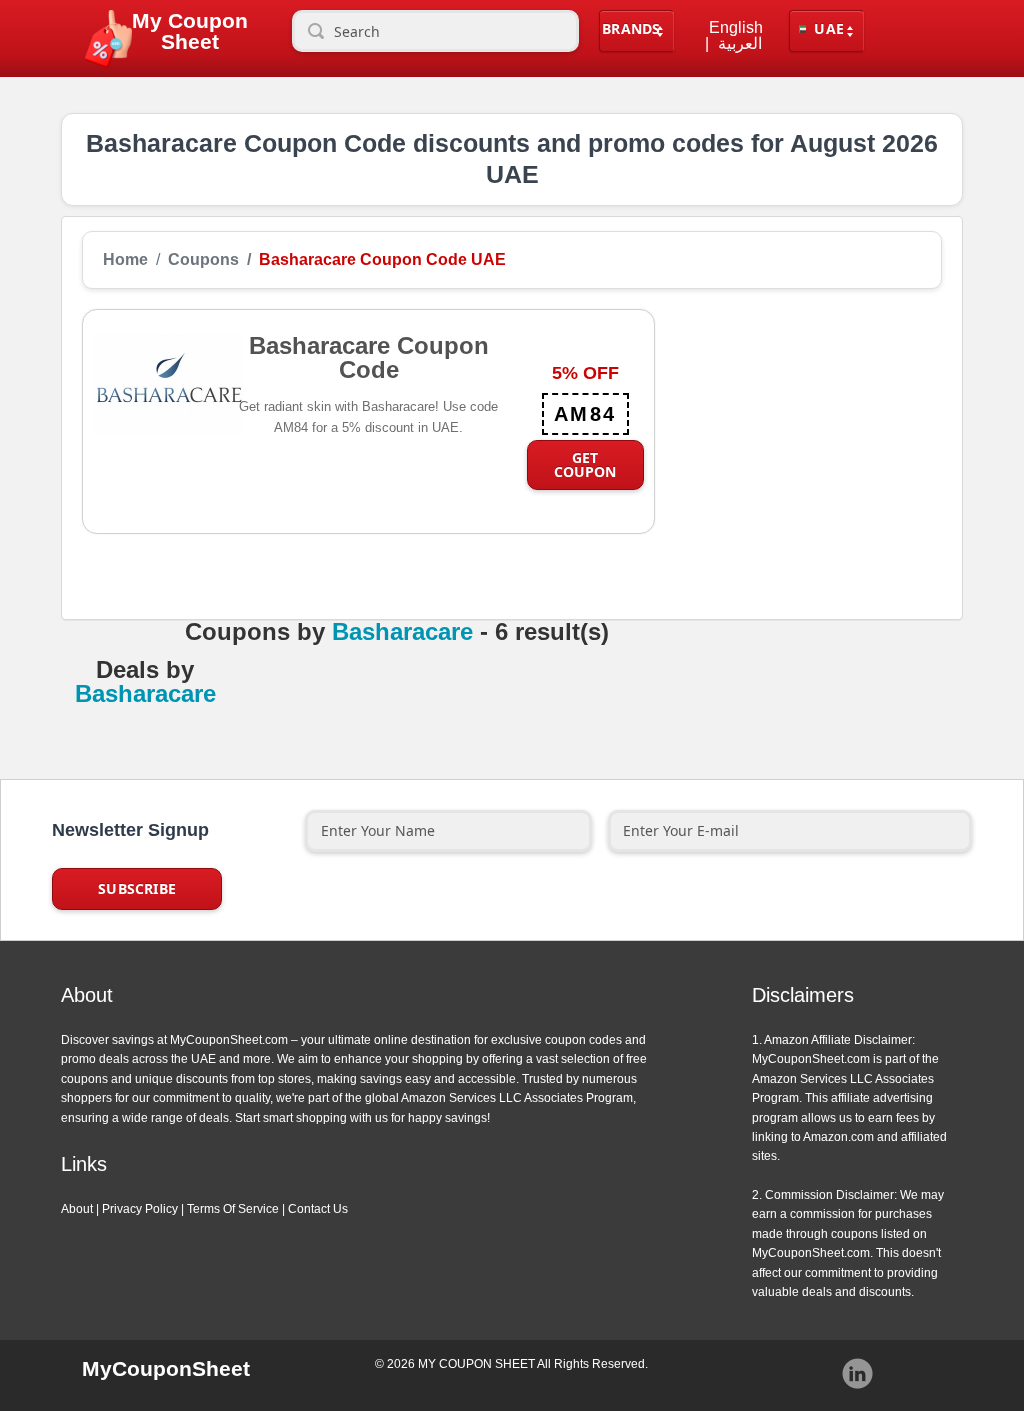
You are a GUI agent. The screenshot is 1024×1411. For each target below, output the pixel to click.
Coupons (203, 260)
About (77, 1209)
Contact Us (318, 1209)
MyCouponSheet (166, 1368)
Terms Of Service (233, 1209)
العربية (740, 44)
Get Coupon (585, 464)
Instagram (858, 1374)
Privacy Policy (140, 1209)
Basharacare (402, 632)
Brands (631, 28)
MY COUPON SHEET (476, 1364)
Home (125, 260)
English (736, 28)
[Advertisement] (798, 434)
